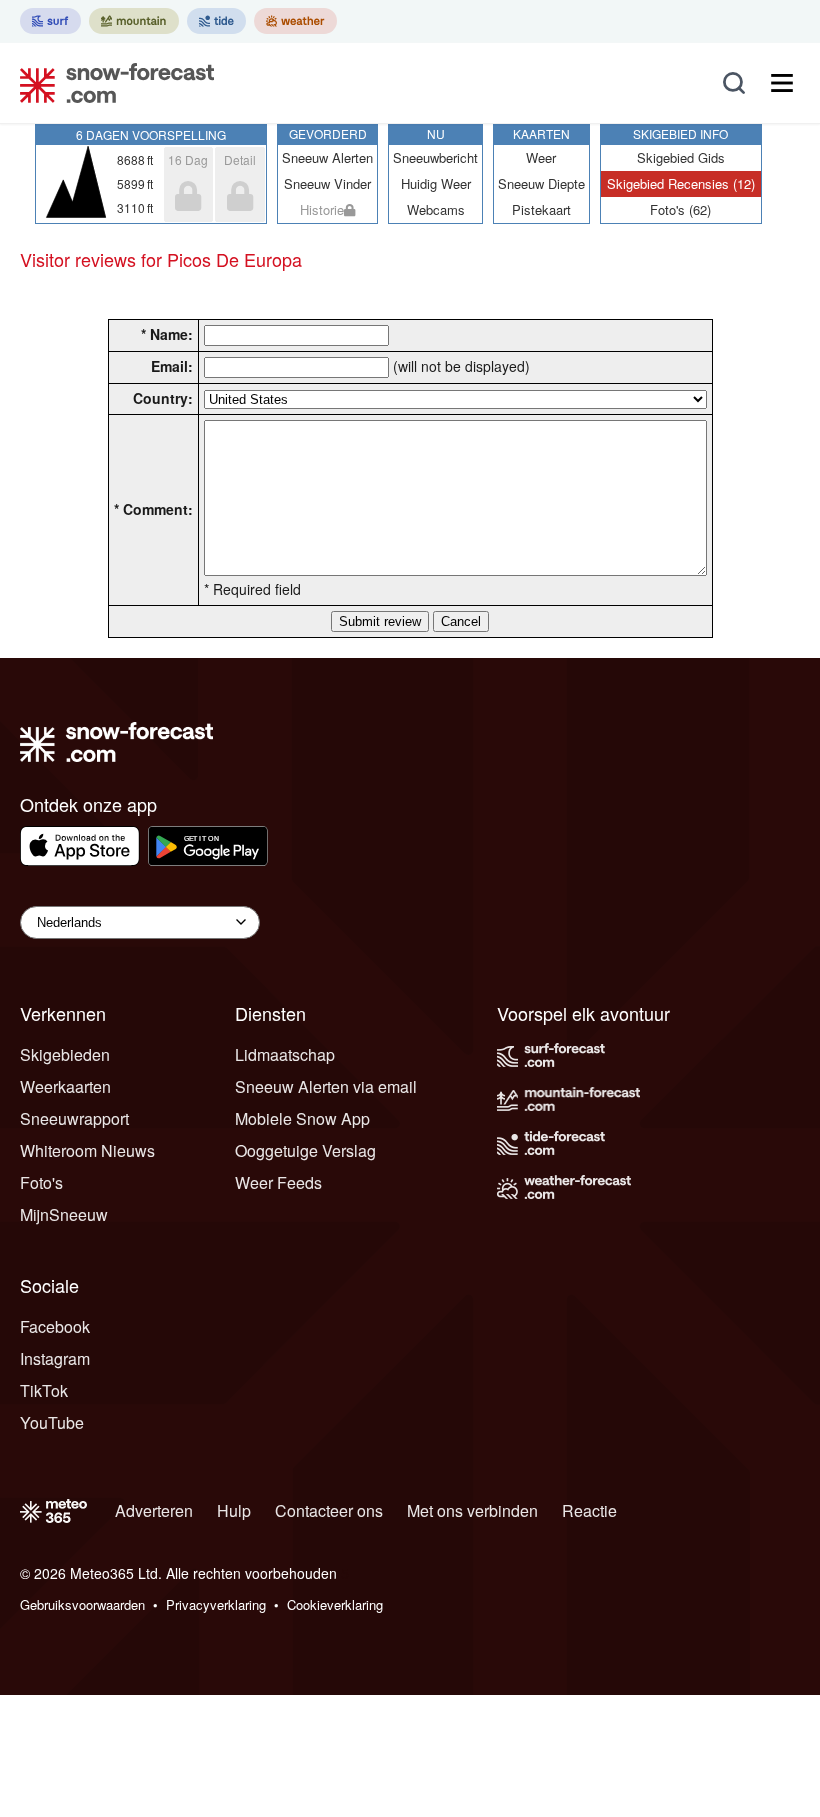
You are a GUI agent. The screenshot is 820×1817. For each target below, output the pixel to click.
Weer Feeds (278, 1182)
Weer (541, 157)
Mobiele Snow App (302, 1118)
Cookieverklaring (335, 1604)
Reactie (589, 1510)
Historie (322, 209)
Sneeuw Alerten (327, 157)
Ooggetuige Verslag (305, 1150)
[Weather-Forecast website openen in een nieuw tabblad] (295, 21)
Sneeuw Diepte (541, 183)
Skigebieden (65, 1054)
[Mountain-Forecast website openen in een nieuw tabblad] (134, 21)
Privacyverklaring (216, 1604)
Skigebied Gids (681, 157)
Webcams (436, 209)
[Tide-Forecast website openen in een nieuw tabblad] (216, 21)
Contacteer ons (329, 1510)
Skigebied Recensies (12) (681, 183)
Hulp (234, 1510)
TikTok (44, 1390)
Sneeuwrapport (74, 1118)
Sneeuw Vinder (327, 183)
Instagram (55, 1358)
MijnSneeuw (64, 1214)
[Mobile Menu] (782, 83)
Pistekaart (541, 209)
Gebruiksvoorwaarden (82, 1604)
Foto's (41, 1182)
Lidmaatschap (285, 1054)
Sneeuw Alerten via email (326, 1086)
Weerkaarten (65, 1086)
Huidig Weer (436, 183)
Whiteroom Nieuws (87, 1150)
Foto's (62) (680, 209)
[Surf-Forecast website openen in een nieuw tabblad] (50, 21)
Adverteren (154, 1510)
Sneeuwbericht (435, 157)
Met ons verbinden (472, 1510)
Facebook (55, 1326)
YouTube (52, 1422)
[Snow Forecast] (111, 83)
